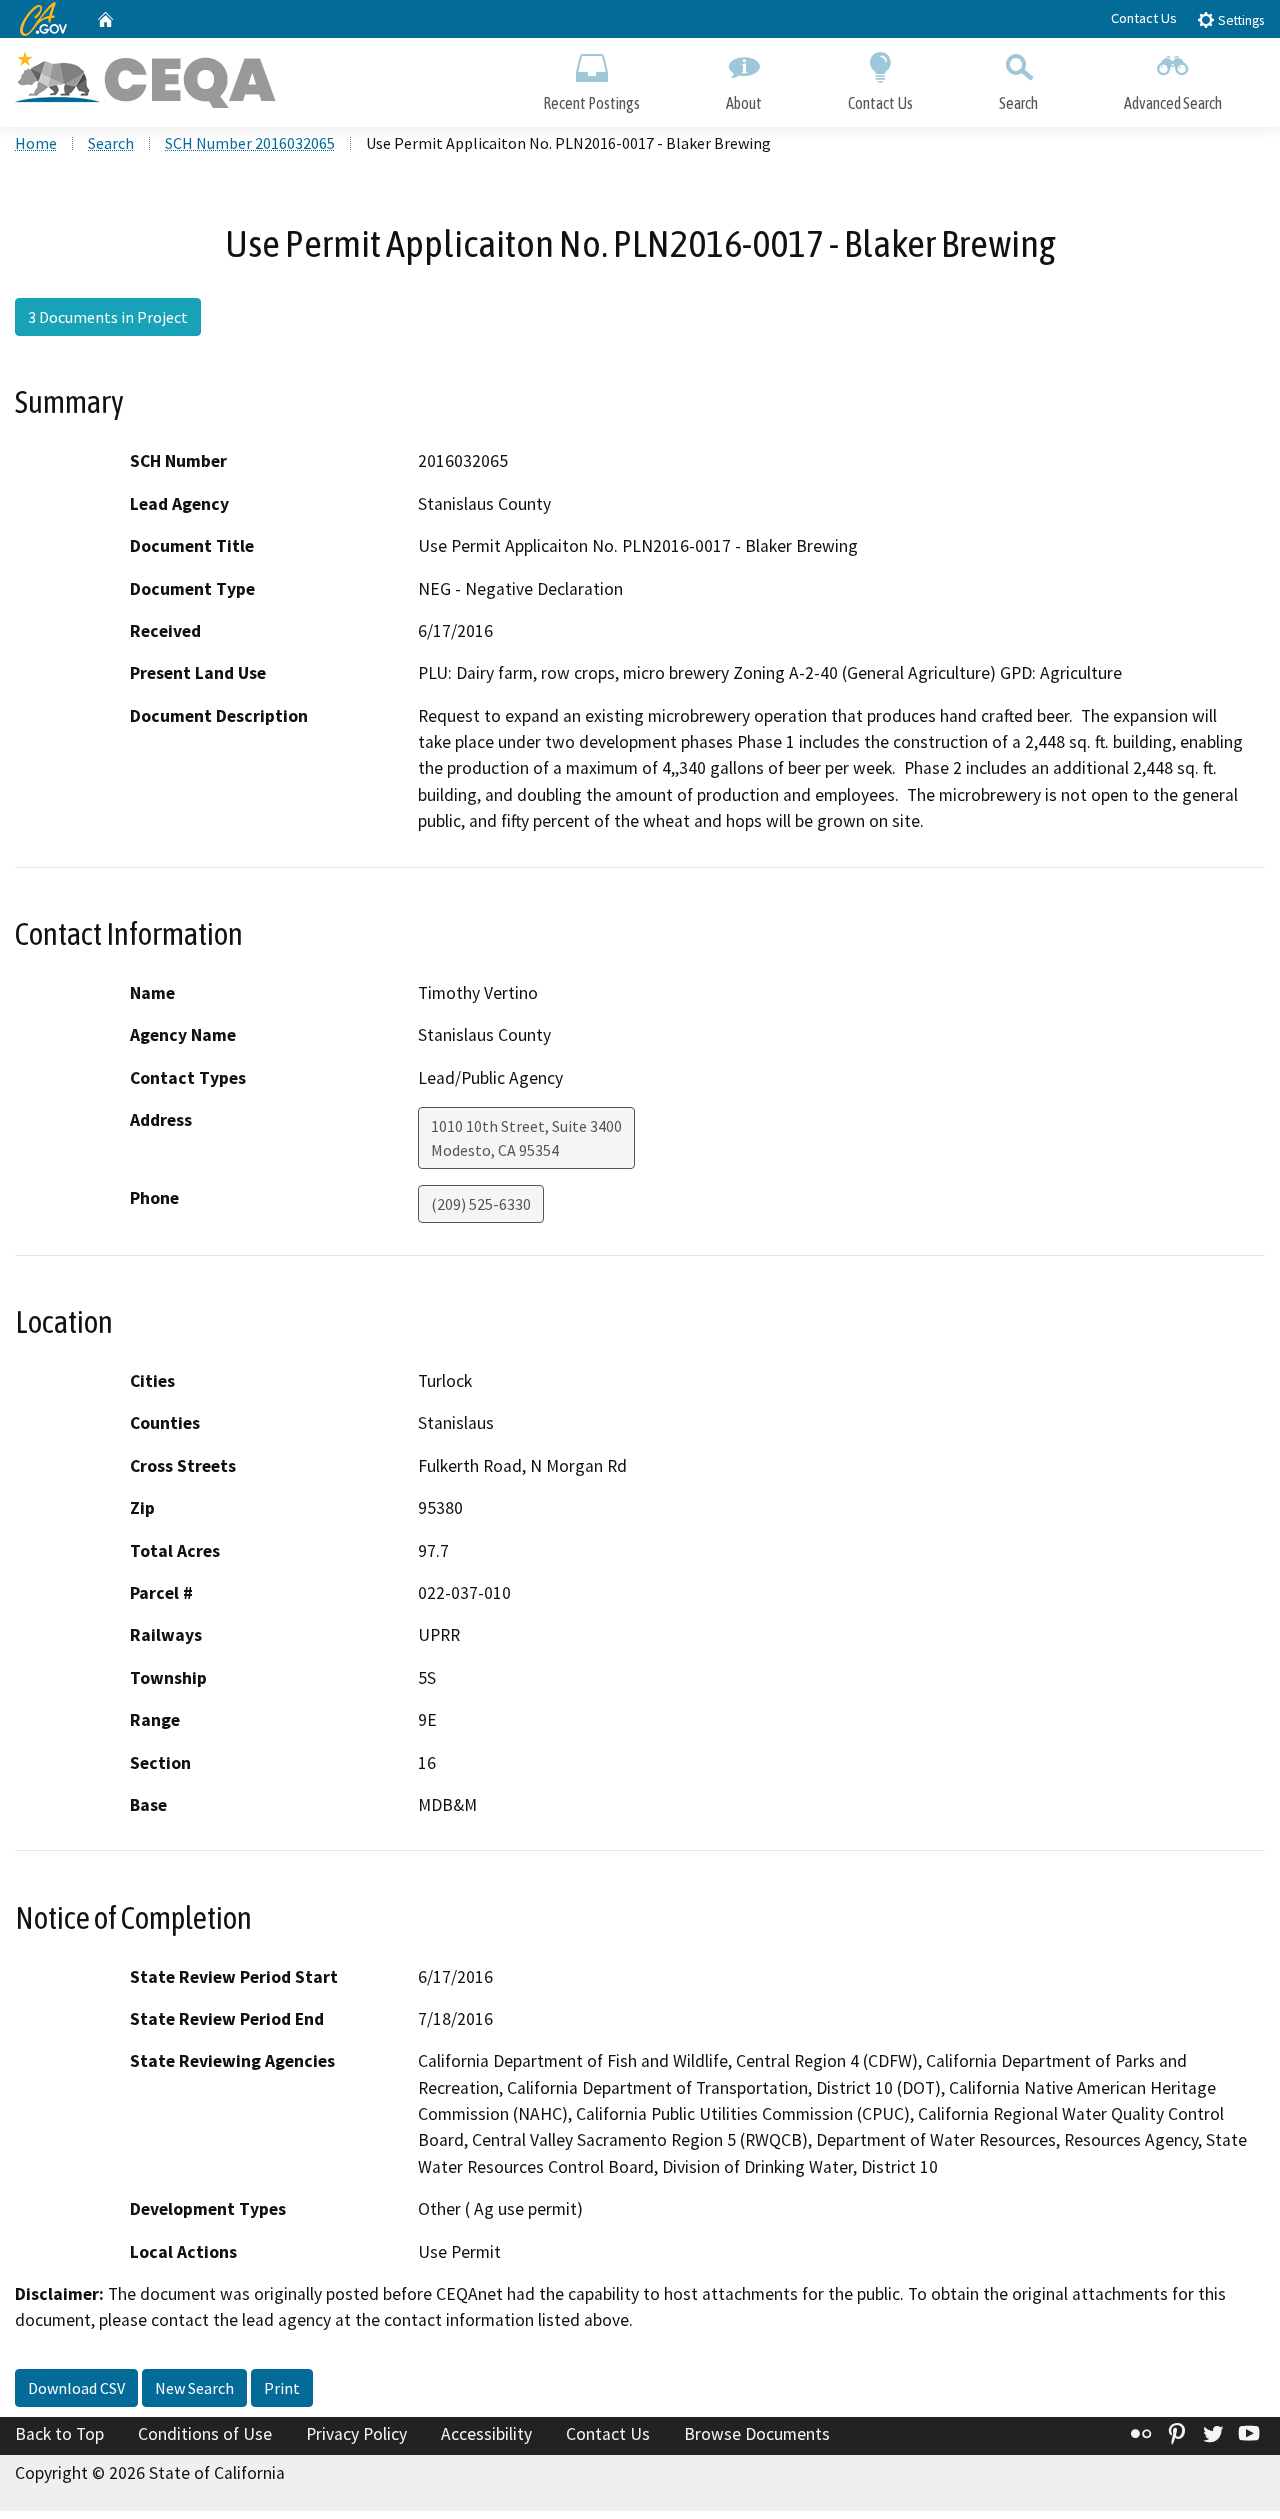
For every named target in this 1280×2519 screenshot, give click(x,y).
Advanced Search (1173, 103)
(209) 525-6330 (481, 1204)
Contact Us (1144, 18)
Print (282, 2388)
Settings (1239, 20)
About (744, 103)
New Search (194, 2388)
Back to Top (59, 2434)
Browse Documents (757, 2434)
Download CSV (76, 2388)
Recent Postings (591, 103)
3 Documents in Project (108, 317)
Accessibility (486, 2434)
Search (1018, 103)
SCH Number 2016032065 (250, 143)
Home (36, 143)
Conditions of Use (205, 2434)
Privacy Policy (356, 2434)
